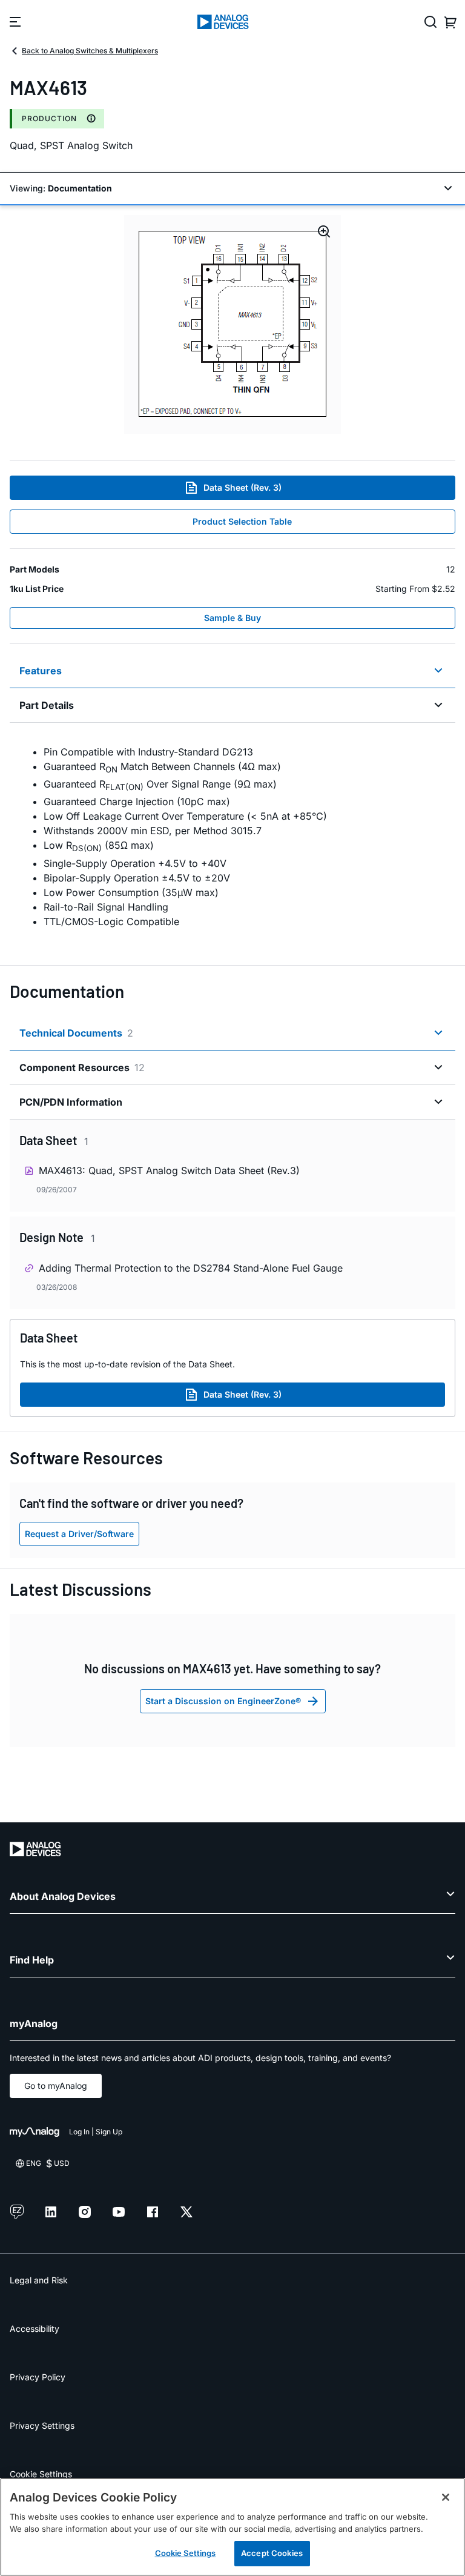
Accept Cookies (272, 2553)
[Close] (446, 2497)
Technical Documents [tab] (76, 1033)
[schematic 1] (232, 324)
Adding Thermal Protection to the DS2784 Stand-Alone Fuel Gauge (191, 1268)
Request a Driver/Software (79, 1534)
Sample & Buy (232, 618)
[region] (232, 2527)
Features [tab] (41, 671)
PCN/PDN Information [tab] (71, 1102)
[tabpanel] (232, 837)
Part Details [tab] (47, 705)
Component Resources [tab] (82, 1067)
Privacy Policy (38, 2377)
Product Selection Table (242, 521)
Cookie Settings (41, 2474)
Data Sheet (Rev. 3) (242, 487)
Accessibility (35, 2329)
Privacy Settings (42, 2425)
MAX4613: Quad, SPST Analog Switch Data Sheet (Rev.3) (169, 1170)
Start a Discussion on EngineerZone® (223, 1701)
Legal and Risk (39, 2280)
